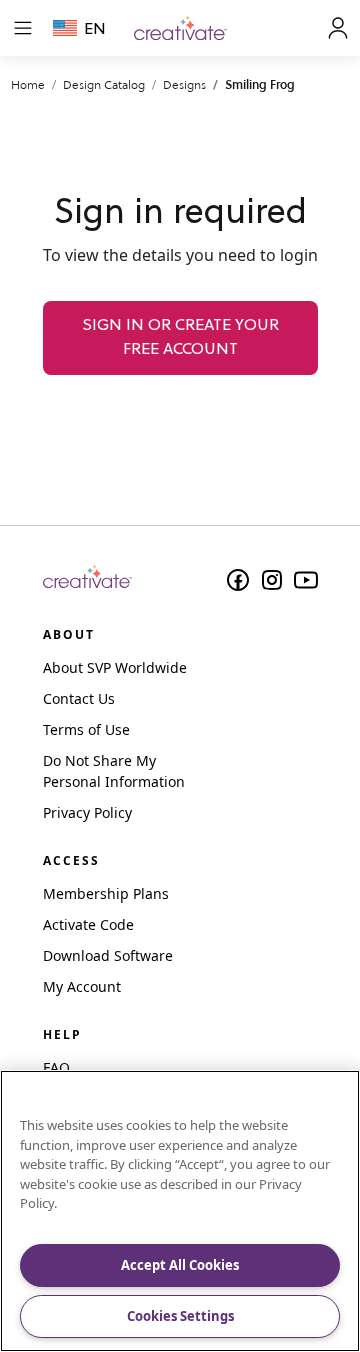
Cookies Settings (180, 1316)
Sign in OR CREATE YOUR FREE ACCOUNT (180, 338)
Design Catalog (104, 84)
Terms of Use (86, 729)
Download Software (108, 955)
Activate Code (88, 924)
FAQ (56, 1067)
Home (28, 84)
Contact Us (79, 698)
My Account (82, 986)
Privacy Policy (87, 812)
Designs (184, 84)
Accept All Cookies (180, 1265)
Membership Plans (106, 893)
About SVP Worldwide (115, 667)
